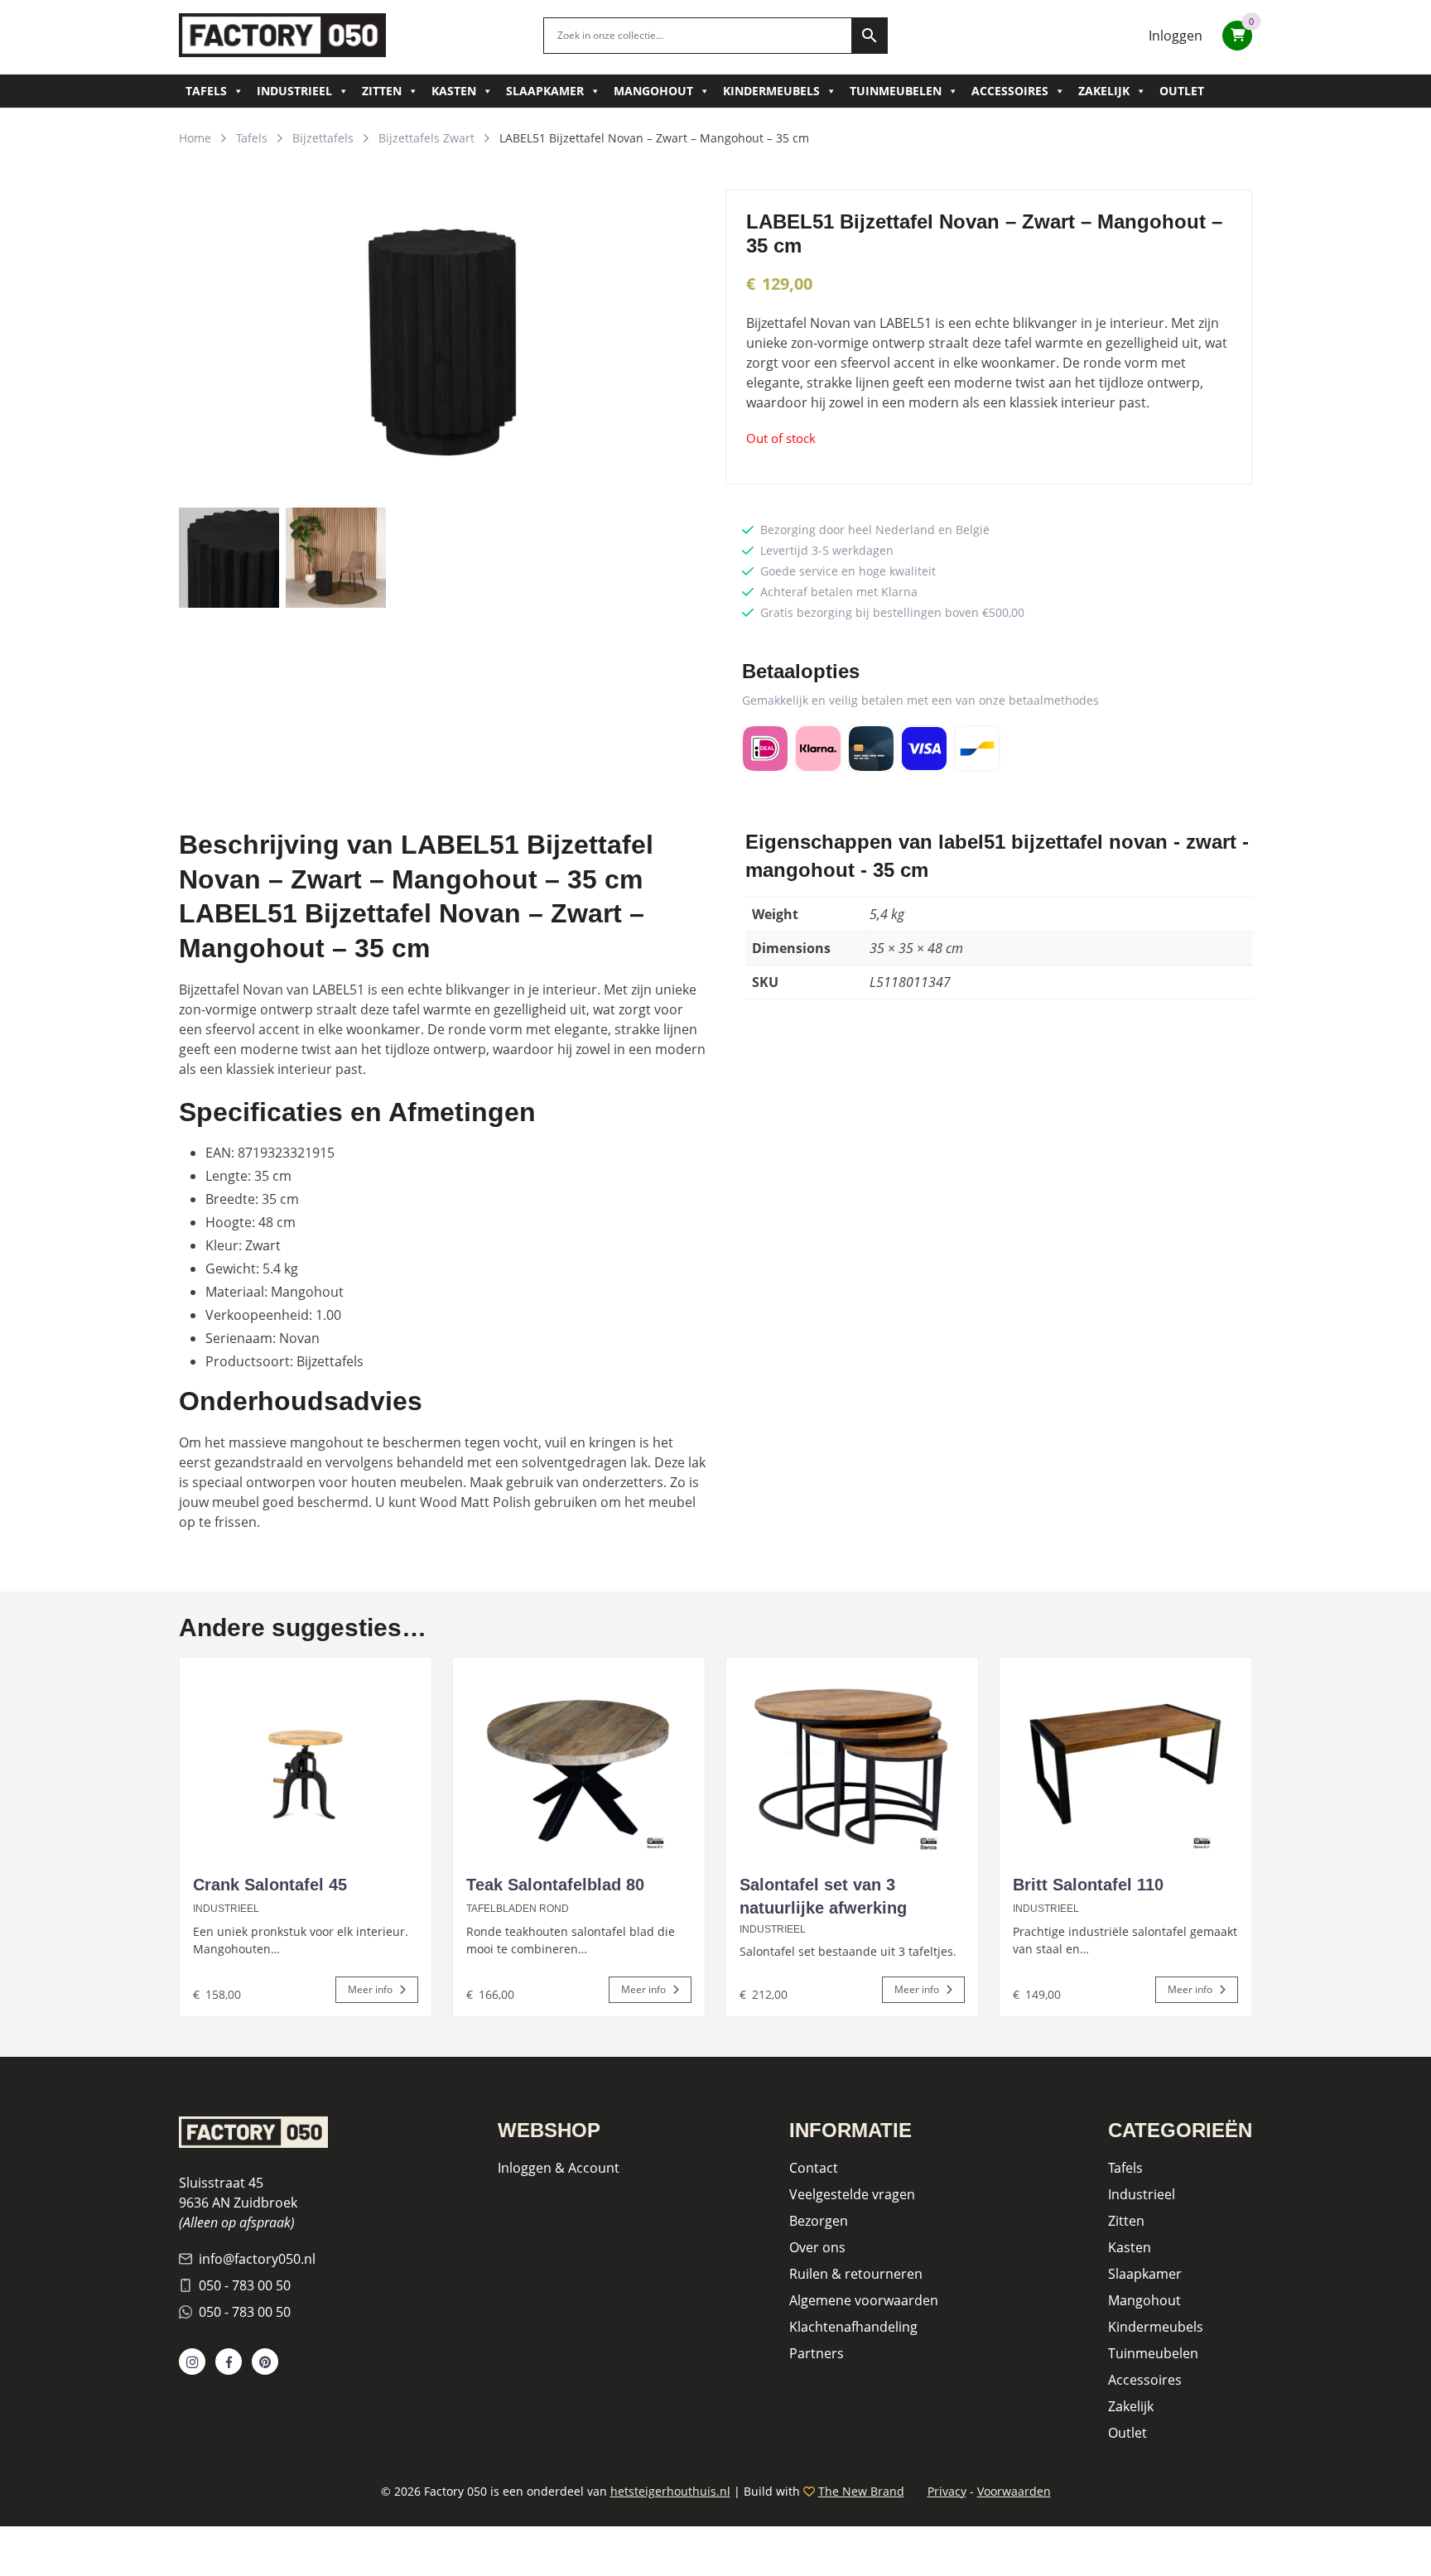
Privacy (947, 2491)
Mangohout (653, 91)
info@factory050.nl (257, 2259)
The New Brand (861, 2491)
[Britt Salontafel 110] (1125, 1757)
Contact (814, 2168)
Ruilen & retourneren (856, 2274)
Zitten (382, 91)
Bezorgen (819, 2221)
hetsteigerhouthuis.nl (670, 2491)
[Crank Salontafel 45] (306, 1757)
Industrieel (294, 91)
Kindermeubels (771, 91)
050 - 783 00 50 (245, 2285)
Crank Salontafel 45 (270, 1885)
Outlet (1182, 91)
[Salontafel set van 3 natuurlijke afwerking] (852, 1757)
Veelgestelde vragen (852, 2194)
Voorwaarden (1014, 2491)
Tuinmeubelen (896, 91)
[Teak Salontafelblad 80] (579, 1757)
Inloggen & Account (559, 2168)
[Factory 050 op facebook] (229, 2362)
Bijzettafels (323, 138)
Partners (817, 2353)
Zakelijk (1104, 91)
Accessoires (1010, 91)
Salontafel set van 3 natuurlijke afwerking (823, 1896)
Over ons (817, 2247)
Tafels (206, 91)
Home (195, 138)
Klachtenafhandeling (853, 2327)
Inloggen (1176, 36)
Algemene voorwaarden (864, 2300)
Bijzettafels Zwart (426, 138)
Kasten (454, 91)
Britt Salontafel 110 (1088, 1885)
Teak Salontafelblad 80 (555, 1885)
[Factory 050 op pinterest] (265, 2362)
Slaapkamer (545, 91)
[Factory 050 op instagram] (192, 2362)
